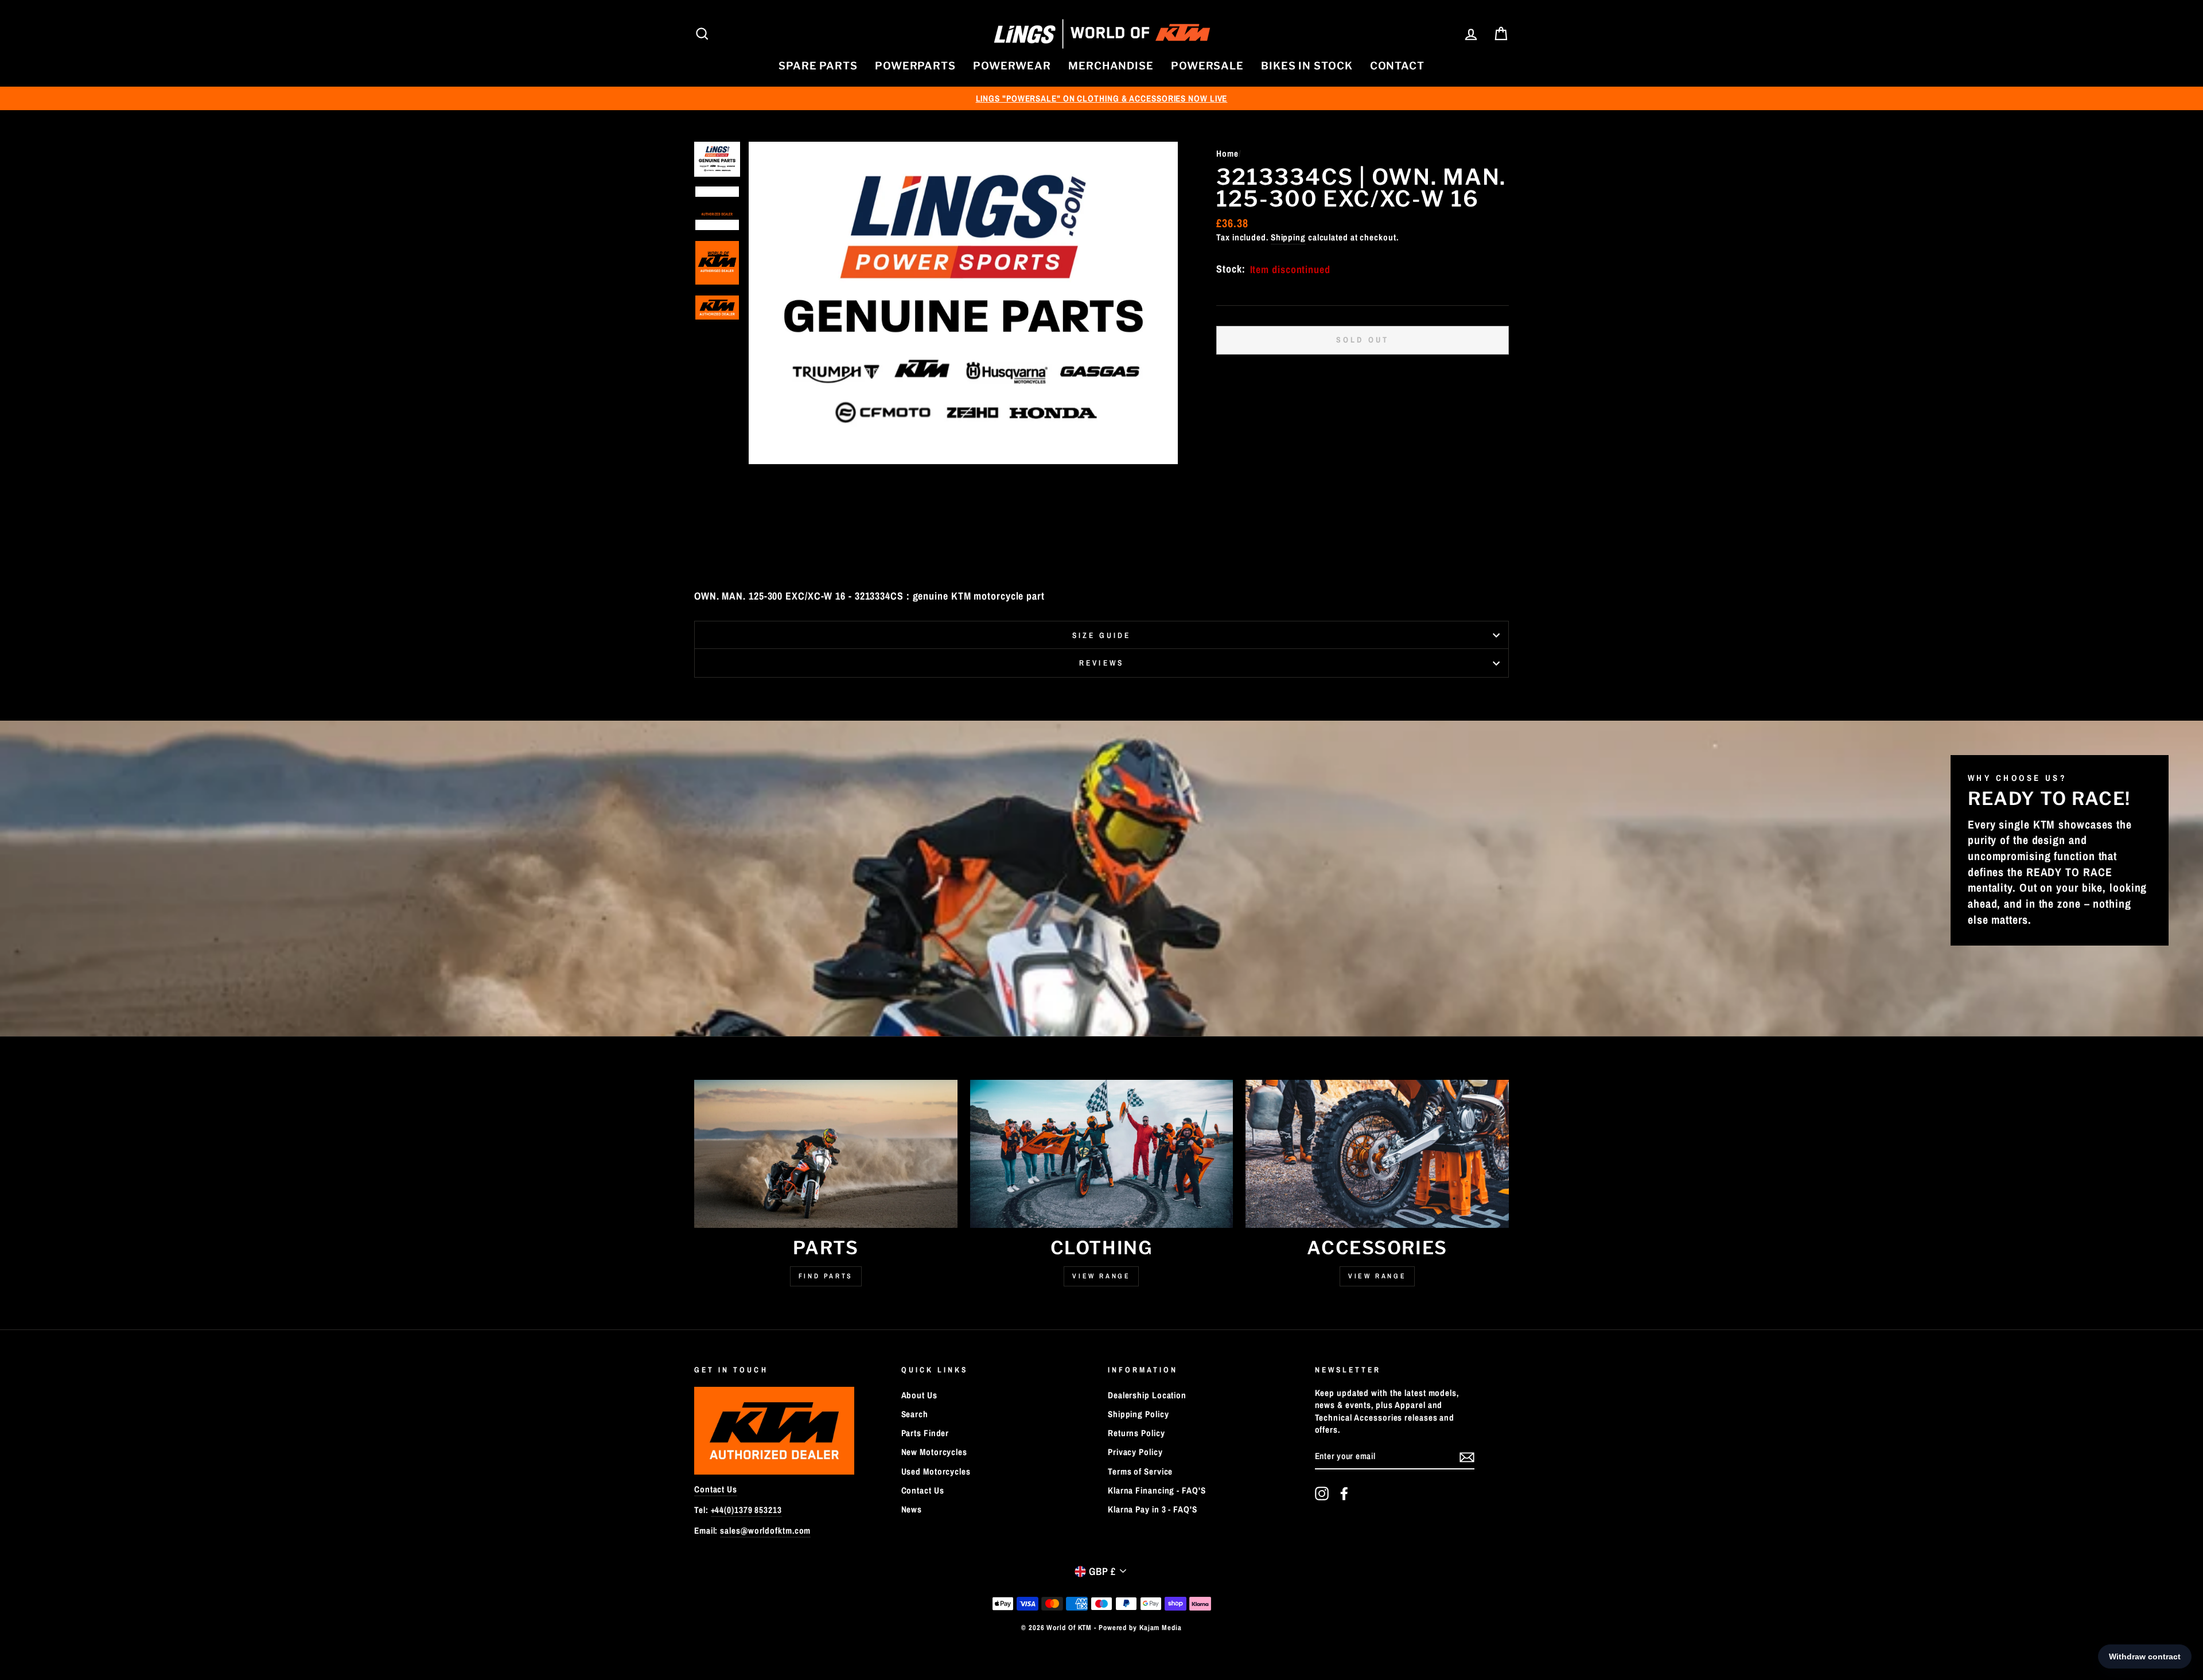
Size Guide (1102, 635)
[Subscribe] (1467, 1457)
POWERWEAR (1012, 66)
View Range (1101, 1276)
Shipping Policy (1139, 1414)
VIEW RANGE (1377, 1276)
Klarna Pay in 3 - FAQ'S (1153, 1509)
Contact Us (716, 1489)
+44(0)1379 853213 (746, 1510)
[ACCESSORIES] (1377, 1154)
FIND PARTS (826, 1276)
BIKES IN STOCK (1307, 66)
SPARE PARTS (818, 66)
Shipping (1288, 237)
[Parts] (826, 1154)
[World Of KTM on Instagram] (1322, 1494)
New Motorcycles (935, 1452)
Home (1227, 153)
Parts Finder (925, 1433)
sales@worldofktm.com (765, 1531)
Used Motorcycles (936, 1471)
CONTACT (1397, 66)
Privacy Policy (1135, 1452)
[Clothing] (1102, 1154)
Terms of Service (1140, 1471)
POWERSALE (1207, 66)
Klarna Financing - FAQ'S (1157, 1490)
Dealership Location (1147, 1395)
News (912, 1509)
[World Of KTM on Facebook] (1344, 1494)
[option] (1101, 98)
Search (915, 1414)
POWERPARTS (915, 66)
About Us (919, 1395)
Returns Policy (1136, 1433)
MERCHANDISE (1111, 66)
